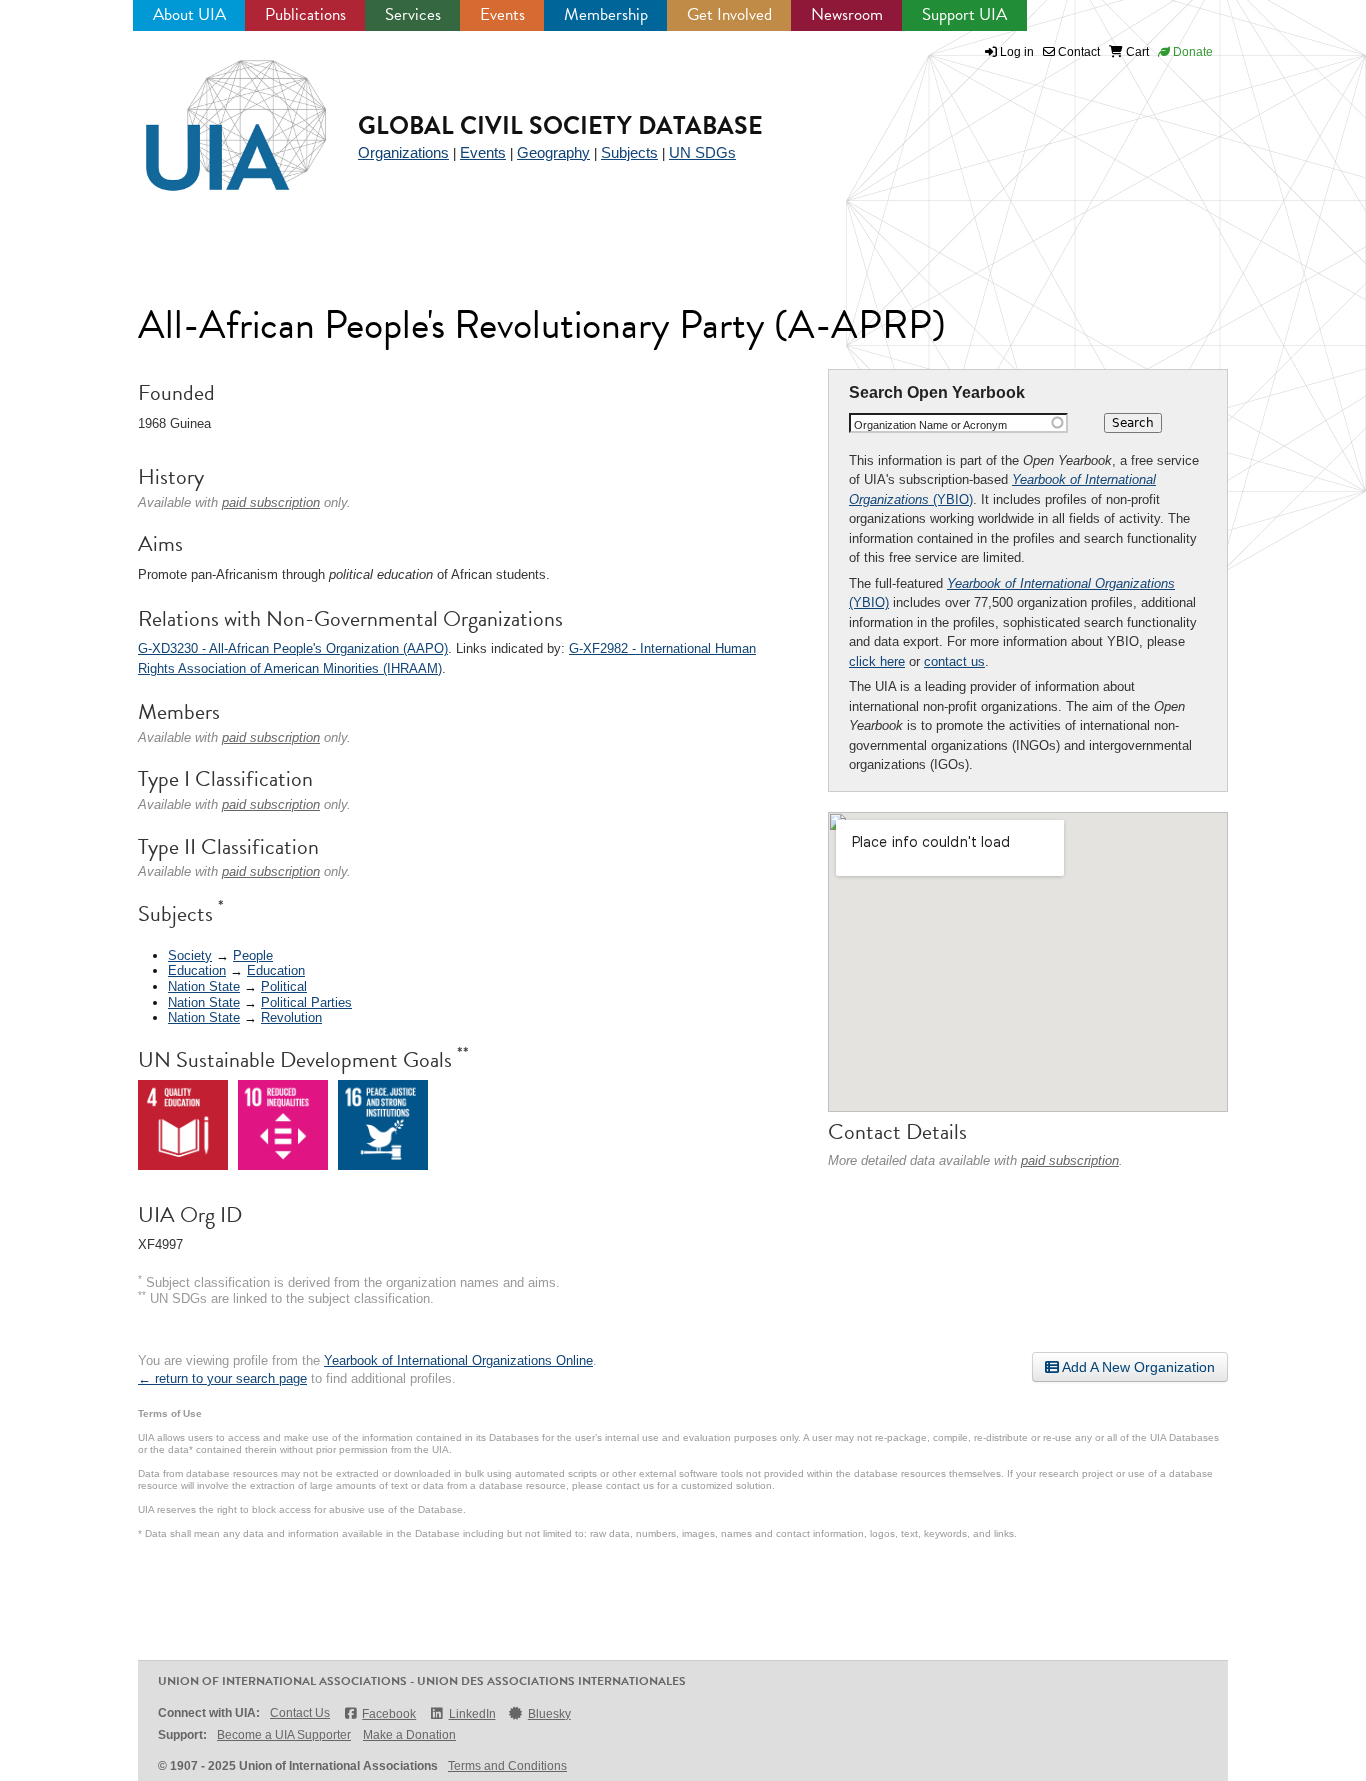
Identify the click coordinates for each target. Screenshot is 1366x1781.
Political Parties (306, 1002)
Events (502, 14)
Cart (1136, 52)
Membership (606, 14)
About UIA (189, 14)
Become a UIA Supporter (284, 1735)
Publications (305, 14)
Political (284, 986)
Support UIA (964, 14)
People (253, 955)
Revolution (291, 1017)
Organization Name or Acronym (930, 425)
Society (190, 955)
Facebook (389, 1714)
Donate (1191, 52)
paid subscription (1070, 1160)
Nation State (204, 986)
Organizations (403, 152)
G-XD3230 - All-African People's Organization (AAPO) (293, 648)
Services (413, 14)
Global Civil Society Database (560, 125)
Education (197, 970)
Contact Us (300, 1713)
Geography (553, 152)
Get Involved (729, 14)
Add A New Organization (1137, 1367)
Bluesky (549, 1714)
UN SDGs (702, 152)
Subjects (629, 152)
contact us (954, 661)
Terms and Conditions (507, 1766)
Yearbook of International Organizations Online (458, 1360)
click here (877, 661)
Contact (1077, 52)
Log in (1017, 52)
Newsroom (847, 14)
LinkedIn (472, 1714)
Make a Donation (409, 1735)
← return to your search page (222, 1378)
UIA (213, 114)
